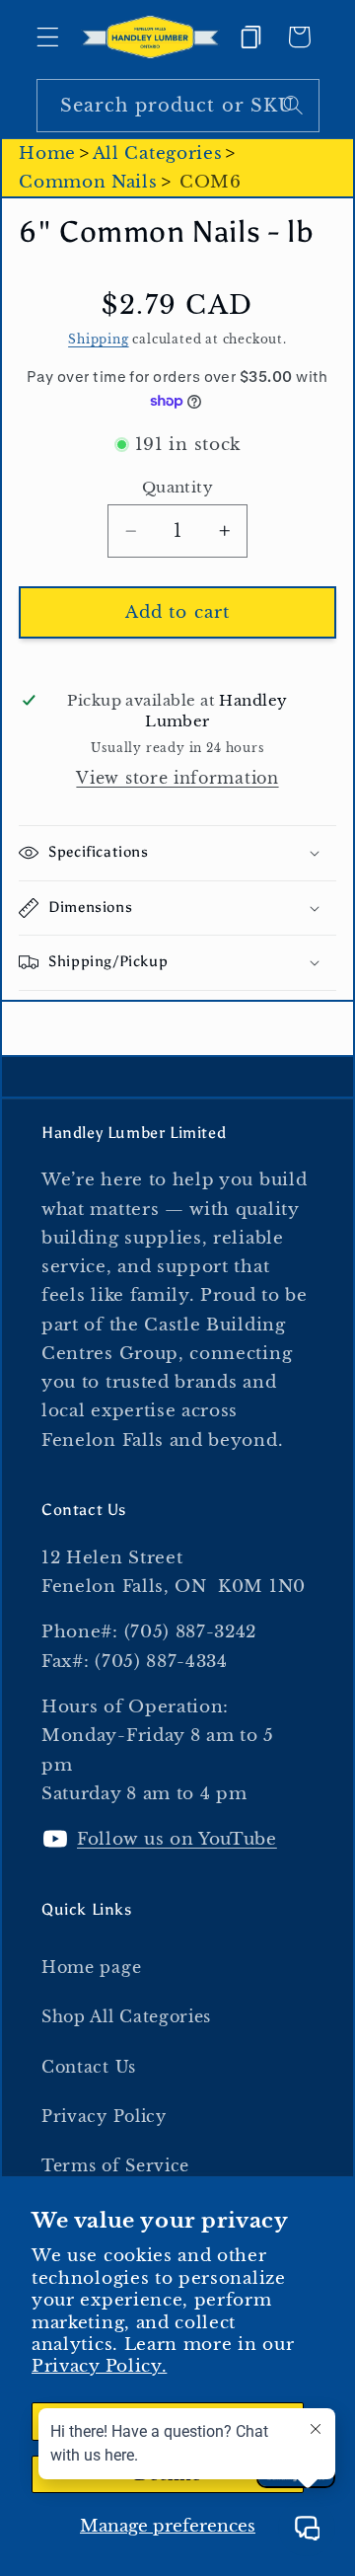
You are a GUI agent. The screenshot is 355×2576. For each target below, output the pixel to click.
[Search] (293, 105)
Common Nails (88, 182)
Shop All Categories (126, 2016)
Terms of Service (115, 2165)
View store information (177, 778)
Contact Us (89, 2067)
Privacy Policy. (99, 2366)
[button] (48, 37)
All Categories (158, 153)
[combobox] (178, 106)
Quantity (178, 487)
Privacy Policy (104, 2116)
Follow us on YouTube (177, 1839)
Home (47, 153)
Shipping (98, 340)
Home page (91, 1967)
